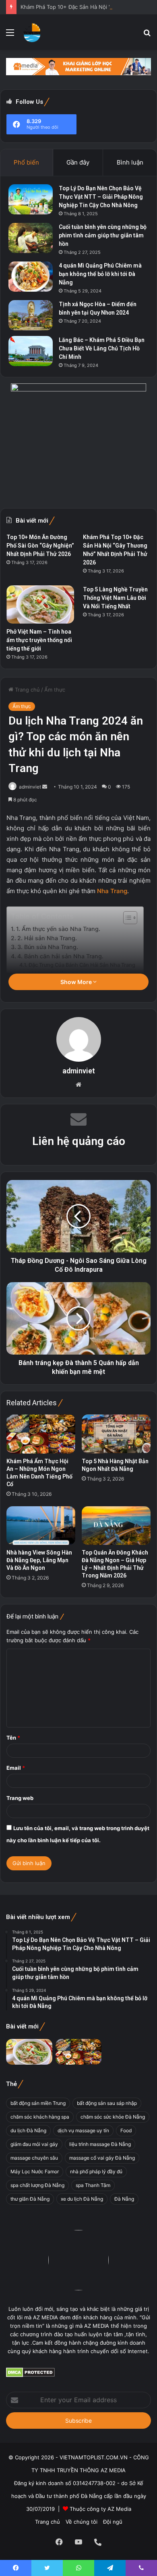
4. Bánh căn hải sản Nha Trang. (60, 956)
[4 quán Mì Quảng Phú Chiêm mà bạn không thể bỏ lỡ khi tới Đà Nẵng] (31, 277)
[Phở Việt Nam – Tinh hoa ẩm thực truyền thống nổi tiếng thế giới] (40, 604)
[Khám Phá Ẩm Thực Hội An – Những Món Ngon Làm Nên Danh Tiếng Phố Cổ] (41, 1434)
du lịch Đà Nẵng (28, 2130)
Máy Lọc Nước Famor (35, 2171)
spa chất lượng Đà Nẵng (37, 2185)
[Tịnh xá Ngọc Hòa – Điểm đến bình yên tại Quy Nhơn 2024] (31, 315)
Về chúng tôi (82, 2522)
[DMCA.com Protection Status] (30, 2375)
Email (16, 1768)
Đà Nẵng (124, 2199)
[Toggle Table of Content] (126, 918)
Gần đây (78, 162)
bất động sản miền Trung (38, 2103)
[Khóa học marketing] (78, 66)
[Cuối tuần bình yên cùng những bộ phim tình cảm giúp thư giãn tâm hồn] (31, 238)
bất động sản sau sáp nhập (107, 2103)
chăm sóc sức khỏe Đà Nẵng (113, 2117)
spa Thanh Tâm (93, 2185)
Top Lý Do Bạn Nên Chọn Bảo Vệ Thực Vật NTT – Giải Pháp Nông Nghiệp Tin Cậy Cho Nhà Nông (101, 197)
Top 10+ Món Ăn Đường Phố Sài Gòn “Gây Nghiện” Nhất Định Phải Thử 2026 (40, 546)
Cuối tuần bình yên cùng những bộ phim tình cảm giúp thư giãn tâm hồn (103, 235)
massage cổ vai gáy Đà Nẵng (102, 2158)
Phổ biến (26, 162)
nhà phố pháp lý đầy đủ (96, 2171)
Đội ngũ (113, 2522)
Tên (13, 1738)
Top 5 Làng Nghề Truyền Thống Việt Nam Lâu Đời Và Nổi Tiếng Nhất (115, 598)
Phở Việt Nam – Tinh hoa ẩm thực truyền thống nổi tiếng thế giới (39, 640)
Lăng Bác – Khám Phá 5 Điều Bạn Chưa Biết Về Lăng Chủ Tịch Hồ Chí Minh (102, 348)
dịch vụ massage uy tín (83, 2130)
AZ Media (119, 2509)
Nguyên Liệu (53, 973)
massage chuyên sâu (34, 2158)
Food (126, 2130)
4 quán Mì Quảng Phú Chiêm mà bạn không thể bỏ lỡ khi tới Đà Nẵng (100, 274)
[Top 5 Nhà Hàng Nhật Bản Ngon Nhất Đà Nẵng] (116, 1434)
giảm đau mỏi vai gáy (34, 2144)
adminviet (30, 787)
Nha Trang (112, 891)
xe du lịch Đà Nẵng (82, 2199)
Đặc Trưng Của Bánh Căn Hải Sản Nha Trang (82, 965)
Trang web (20, 1798)
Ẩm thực (55, 690)
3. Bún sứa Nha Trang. (48, 947)
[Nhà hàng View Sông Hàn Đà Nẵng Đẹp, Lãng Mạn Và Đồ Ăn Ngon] (41, 1526)
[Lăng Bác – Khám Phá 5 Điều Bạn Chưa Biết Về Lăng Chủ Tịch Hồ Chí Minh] (31, 351)
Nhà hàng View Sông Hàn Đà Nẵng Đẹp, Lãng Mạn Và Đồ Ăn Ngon (39, 1560)
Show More (77, 982)
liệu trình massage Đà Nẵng (100, 2144)
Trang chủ (27, 690)
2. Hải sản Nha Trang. (47, 938)
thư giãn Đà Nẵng (30, 2199)
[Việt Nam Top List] (32, 32)
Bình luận (130, 162)
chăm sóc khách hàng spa (40, 2117)
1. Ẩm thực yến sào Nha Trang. (58, 929)
